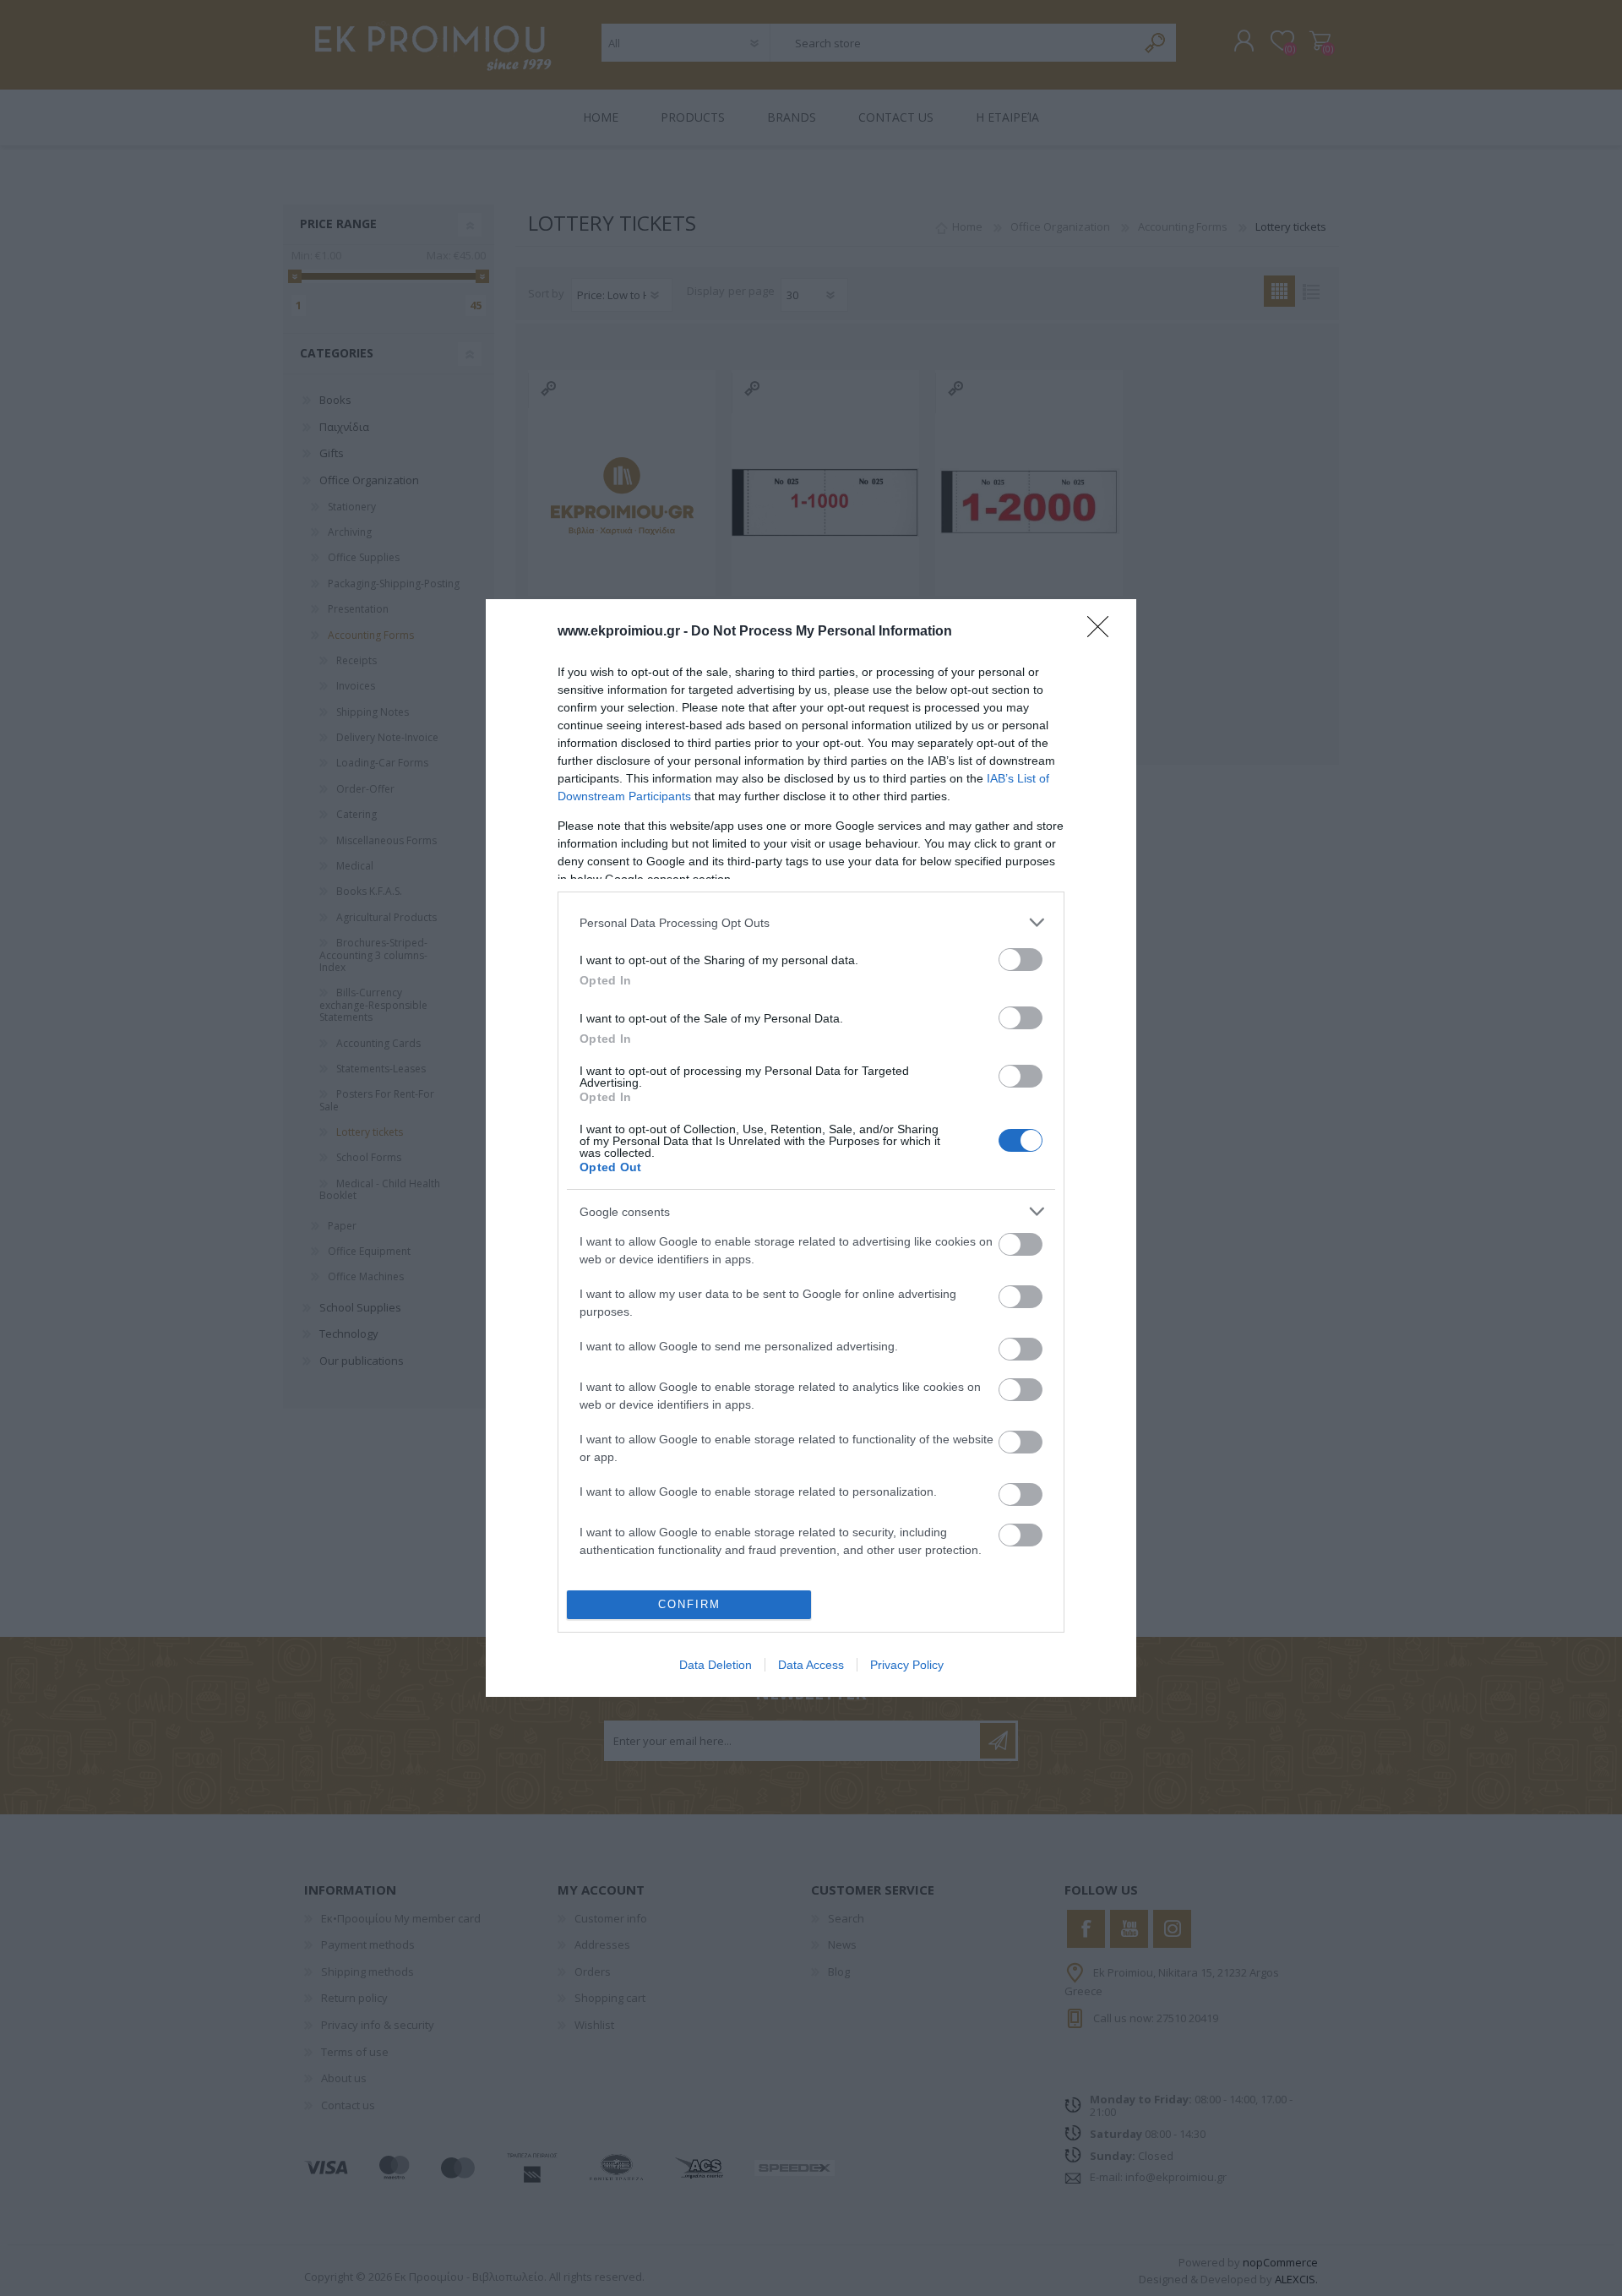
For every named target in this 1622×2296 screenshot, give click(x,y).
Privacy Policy (907, 1665)
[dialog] (811, 1148)
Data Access (811, 1665)
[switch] (1021, 960)
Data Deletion (716, 1665)
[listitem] (811, 922)
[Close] (1103, 632)
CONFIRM (689, 1604)
